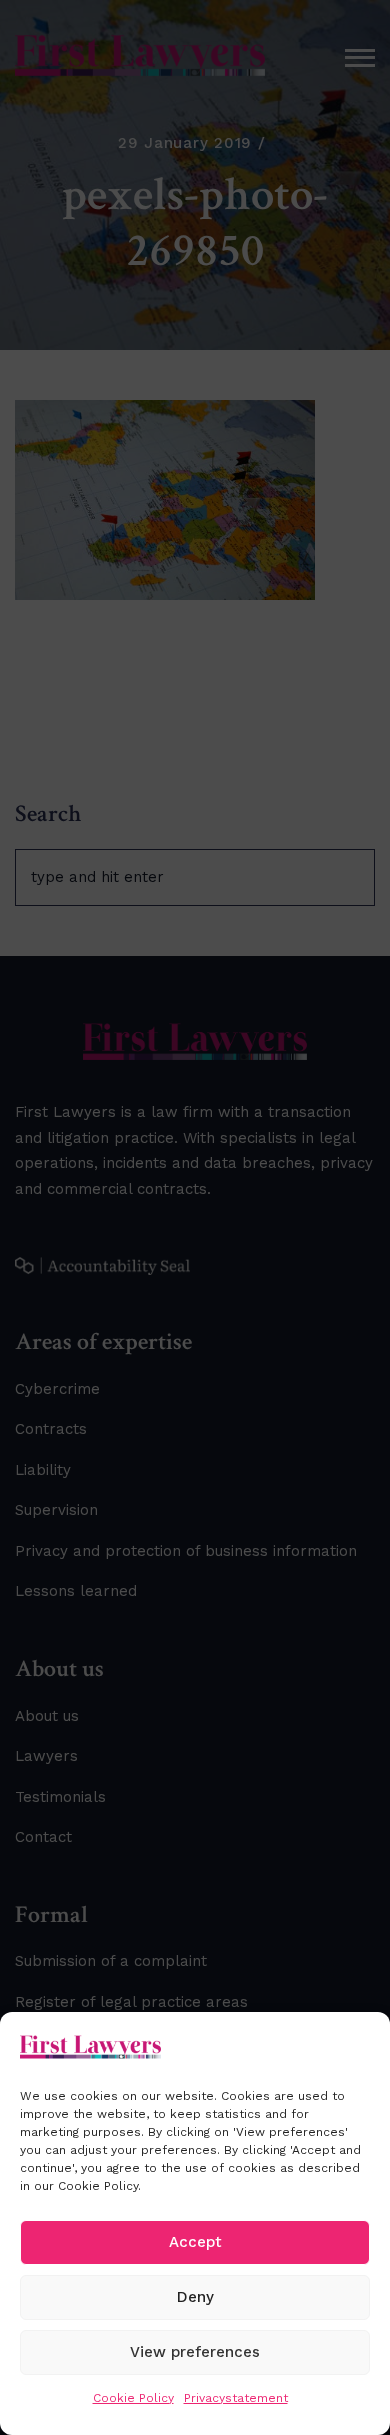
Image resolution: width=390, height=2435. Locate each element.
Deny (195, 2297)
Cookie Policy (133, 2398)
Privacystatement (236, 2398)
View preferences (195, 2352)
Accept (195, 2242)
